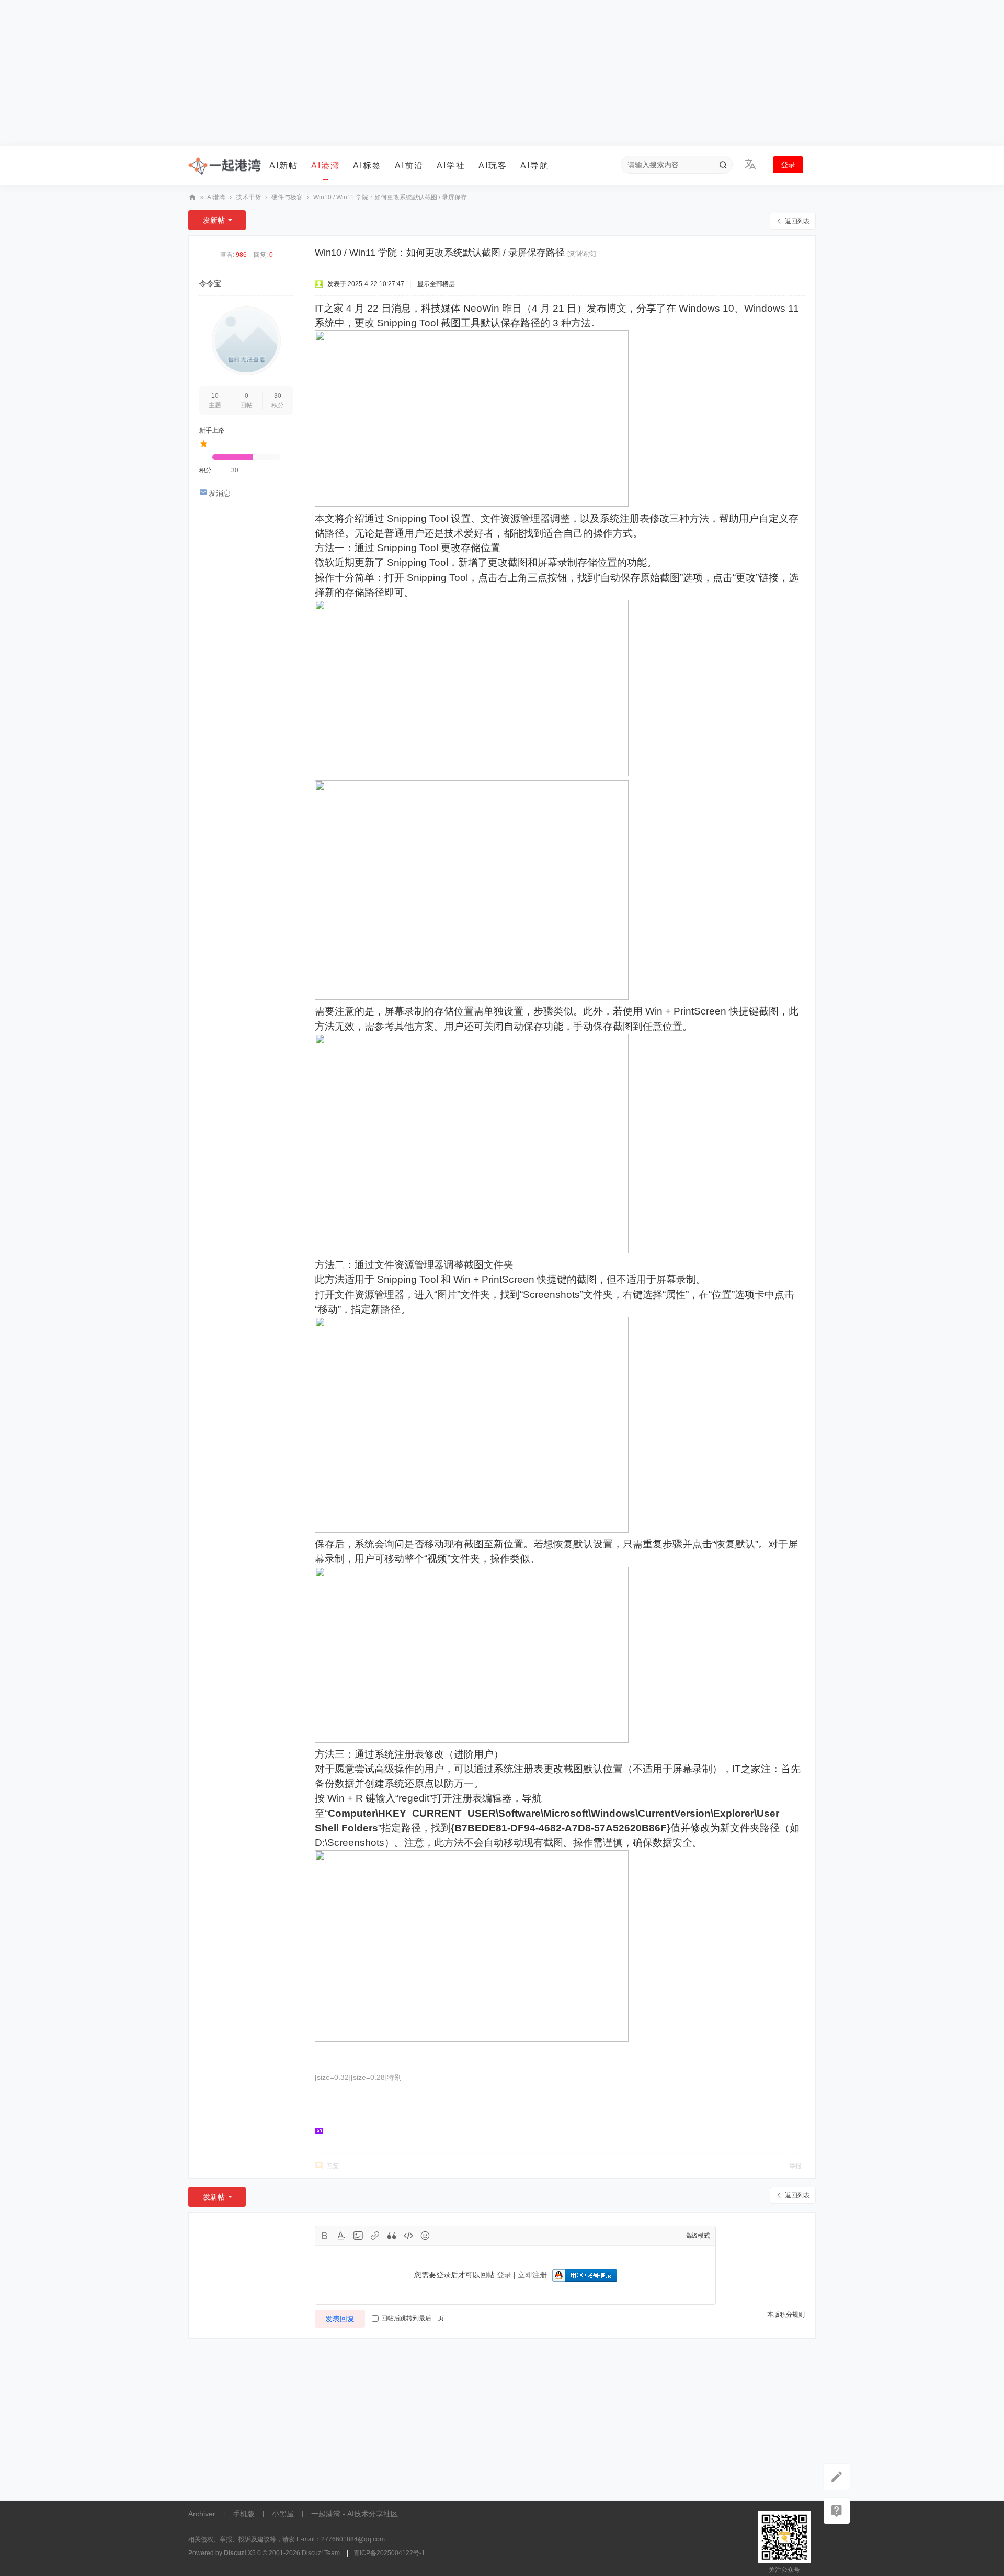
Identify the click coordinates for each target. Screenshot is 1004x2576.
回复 (333, 2166)
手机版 (244, 2514)
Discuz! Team (321, 2553)
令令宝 (210, 283)
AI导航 (535, 166)
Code (408, 2236)
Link (375, 2236)
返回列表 (797, 221)
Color (341, 2236)
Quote (392, 2236)
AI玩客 (493, 166)
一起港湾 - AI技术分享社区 (355, 2514)
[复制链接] (581, 254)
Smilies (425, 2236)
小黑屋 (283, 2514)
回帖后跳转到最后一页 (413, 2318)
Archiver (202, 2514)
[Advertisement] (502, 73)
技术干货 (248, 197)
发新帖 (214, 220)
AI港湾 (326, 166)
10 (215, 396)
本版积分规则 (786, 2315)
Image (358, 2236)
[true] (723, 165)
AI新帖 (284, 166)
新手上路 (212, 430)
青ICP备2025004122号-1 (389, 2553)
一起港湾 (192, 197)
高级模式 (698, 2236)
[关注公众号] (837, 2511)
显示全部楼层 (436, 284)
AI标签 (367, 166)
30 (278, 396)
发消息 (220, 493)
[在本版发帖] (837, 2477)
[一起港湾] (225, 166)
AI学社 (451, 166)
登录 (788, 165)
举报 (795, 2166)
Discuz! (235, 2553)
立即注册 (532, 2275)
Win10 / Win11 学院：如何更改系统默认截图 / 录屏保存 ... (393, 197)
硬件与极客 (287, 197)
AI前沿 (409, 166)
